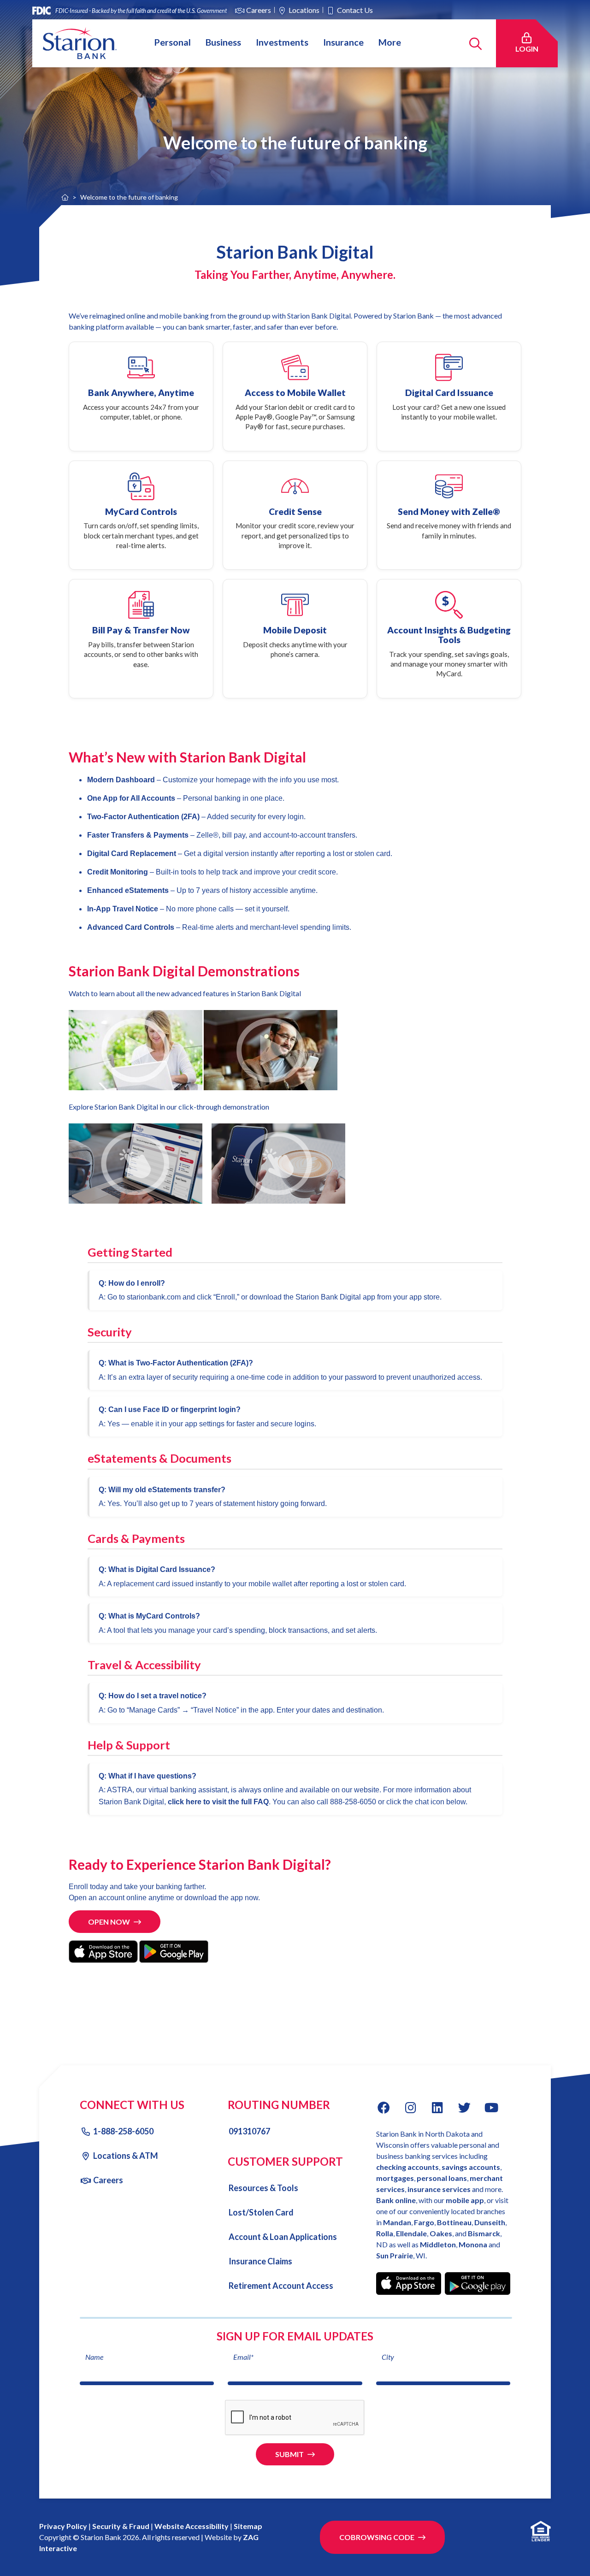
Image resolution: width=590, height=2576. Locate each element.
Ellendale (411, 2233)
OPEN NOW (109, 1922)
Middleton (438, 2244)
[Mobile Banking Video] (271, 1049)
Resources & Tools (263, 2188)
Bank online (396, 2200)
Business (223, 42)
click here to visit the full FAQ (218, 1802)
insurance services (439, 2189)
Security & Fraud (121, 2526)
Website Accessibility (192, 2526)
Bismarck (484, 2233)
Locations (304, 10)
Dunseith (490, 2222)
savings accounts (471, 2167)
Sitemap (248, 2526)
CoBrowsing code (377, 2537)
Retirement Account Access (281, 2286)
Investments (282, 42)
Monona (474, 2244)
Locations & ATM (126, 2156)
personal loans (442, 2178)
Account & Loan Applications (283, 2237)
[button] (136, 1049)
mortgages (395, 2178)
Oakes (441, 2233)
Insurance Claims (260, 2261)
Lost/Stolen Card (261, 2212)
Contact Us (355, 10)
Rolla (385, 2233)
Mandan (397, 2222)
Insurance (343, 42)
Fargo (424, 2222)
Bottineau (454, 2222)
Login (532, 48)
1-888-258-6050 (123, 2131)
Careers (259, 10)
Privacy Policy (63, 2526)
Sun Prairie (395, 2255)
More (390, 42)
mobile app (465, 2200)
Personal (172, 42)
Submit (289, 2454)
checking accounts (407, 2167)
